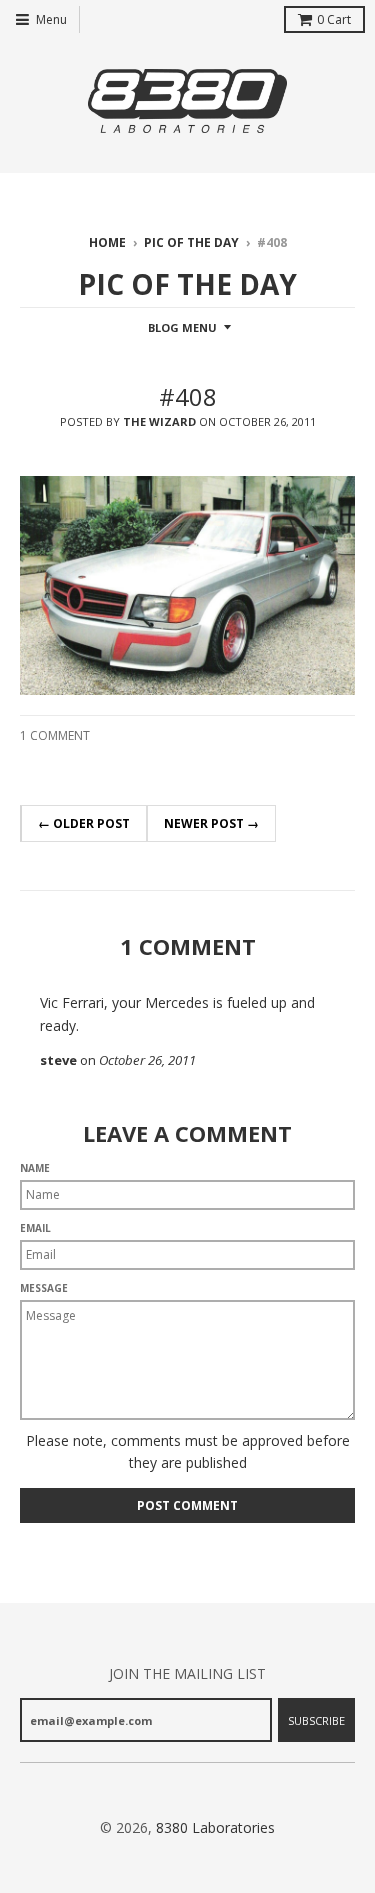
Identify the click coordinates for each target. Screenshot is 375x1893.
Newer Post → (211, 823)
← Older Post (84, 823)
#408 (188, 396)
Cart (334, 19)
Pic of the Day (191, 242)
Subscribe (316, 1720)
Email (35, 1228)
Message (44, 1288)
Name (35, 1168)
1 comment (55, 735)
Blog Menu (182, 327)
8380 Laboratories (215, 1827)
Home (107, 242)
